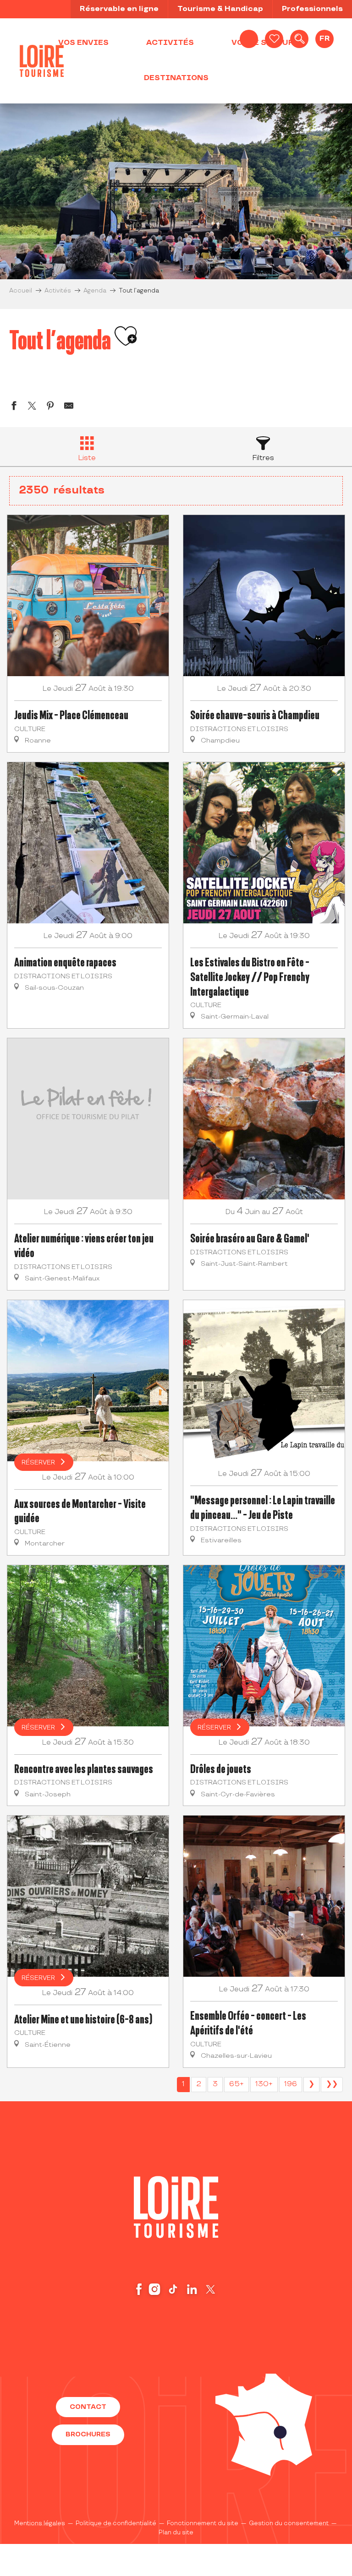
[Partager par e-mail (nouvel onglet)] (69, 407)
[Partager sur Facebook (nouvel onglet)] (14, 407)
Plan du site (176, 2533)
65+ (236, 2084)
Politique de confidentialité (116, 2523)
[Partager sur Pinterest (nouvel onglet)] (50, 407)
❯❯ (332, 2084)
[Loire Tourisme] (42, 61)
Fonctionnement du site (203, 2523)
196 (291, 2084)
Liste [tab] (87, 458)
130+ (264, 2084)
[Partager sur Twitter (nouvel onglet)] (32, 407)
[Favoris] (274, 39)
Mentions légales (40, 2523)
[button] (299, 39)
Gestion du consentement (289, 2523)
